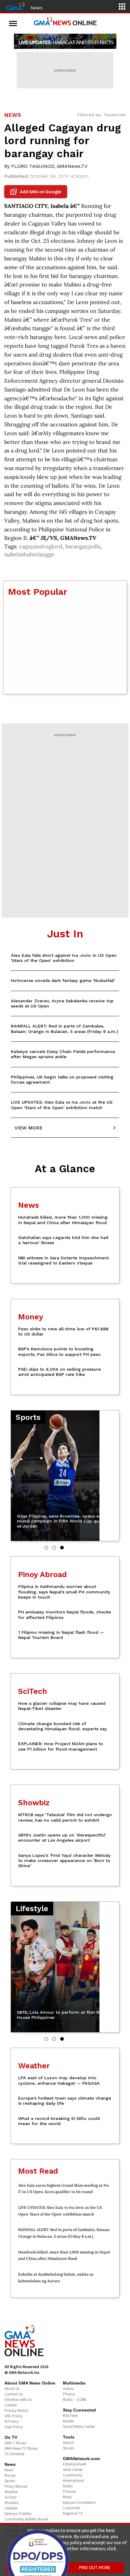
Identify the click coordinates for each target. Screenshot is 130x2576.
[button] (46, 1548)
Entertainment (75, 2464)
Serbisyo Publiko (18, 2514)
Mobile (68, 2421)
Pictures (69, 2491)
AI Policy (12, 2421)
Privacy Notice (16, 2410)
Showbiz (11, 2503)
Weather (11, 2492)
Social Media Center (79, 2427)
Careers (11, 2405)
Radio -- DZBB (75, 2400)
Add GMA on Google (36, 192)
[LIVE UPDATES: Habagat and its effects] (65, 41)
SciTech (11, 2497)
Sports (10, 2481)
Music (67, 2497)
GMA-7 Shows (15, 2443)
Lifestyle (11, 2508)
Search (68, 2443)
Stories (68, 2448)
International (73, 2481)
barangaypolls (83, 546)
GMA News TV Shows (21, 2448)
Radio (68, 2486)
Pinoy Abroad (16, 2486)
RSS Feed (70, 2416)
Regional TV (73, 2513)
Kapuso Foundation (79, 2502)
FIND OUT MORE (95, 2568)
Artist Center (73, 2470)
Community (73, 2475)
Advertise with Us (18, 2400)
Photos (69, 2394)
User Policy (14, 2427)
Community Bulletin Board (26, 2519)
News (37, 8)
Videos (68, 2389)
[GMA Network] (15, 6)
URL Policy (13, 2416)
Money (10, 2475)
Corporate (71, 2508)
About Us (12, 2389)
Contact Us (14, 2394)
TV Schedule (14, 2454)
